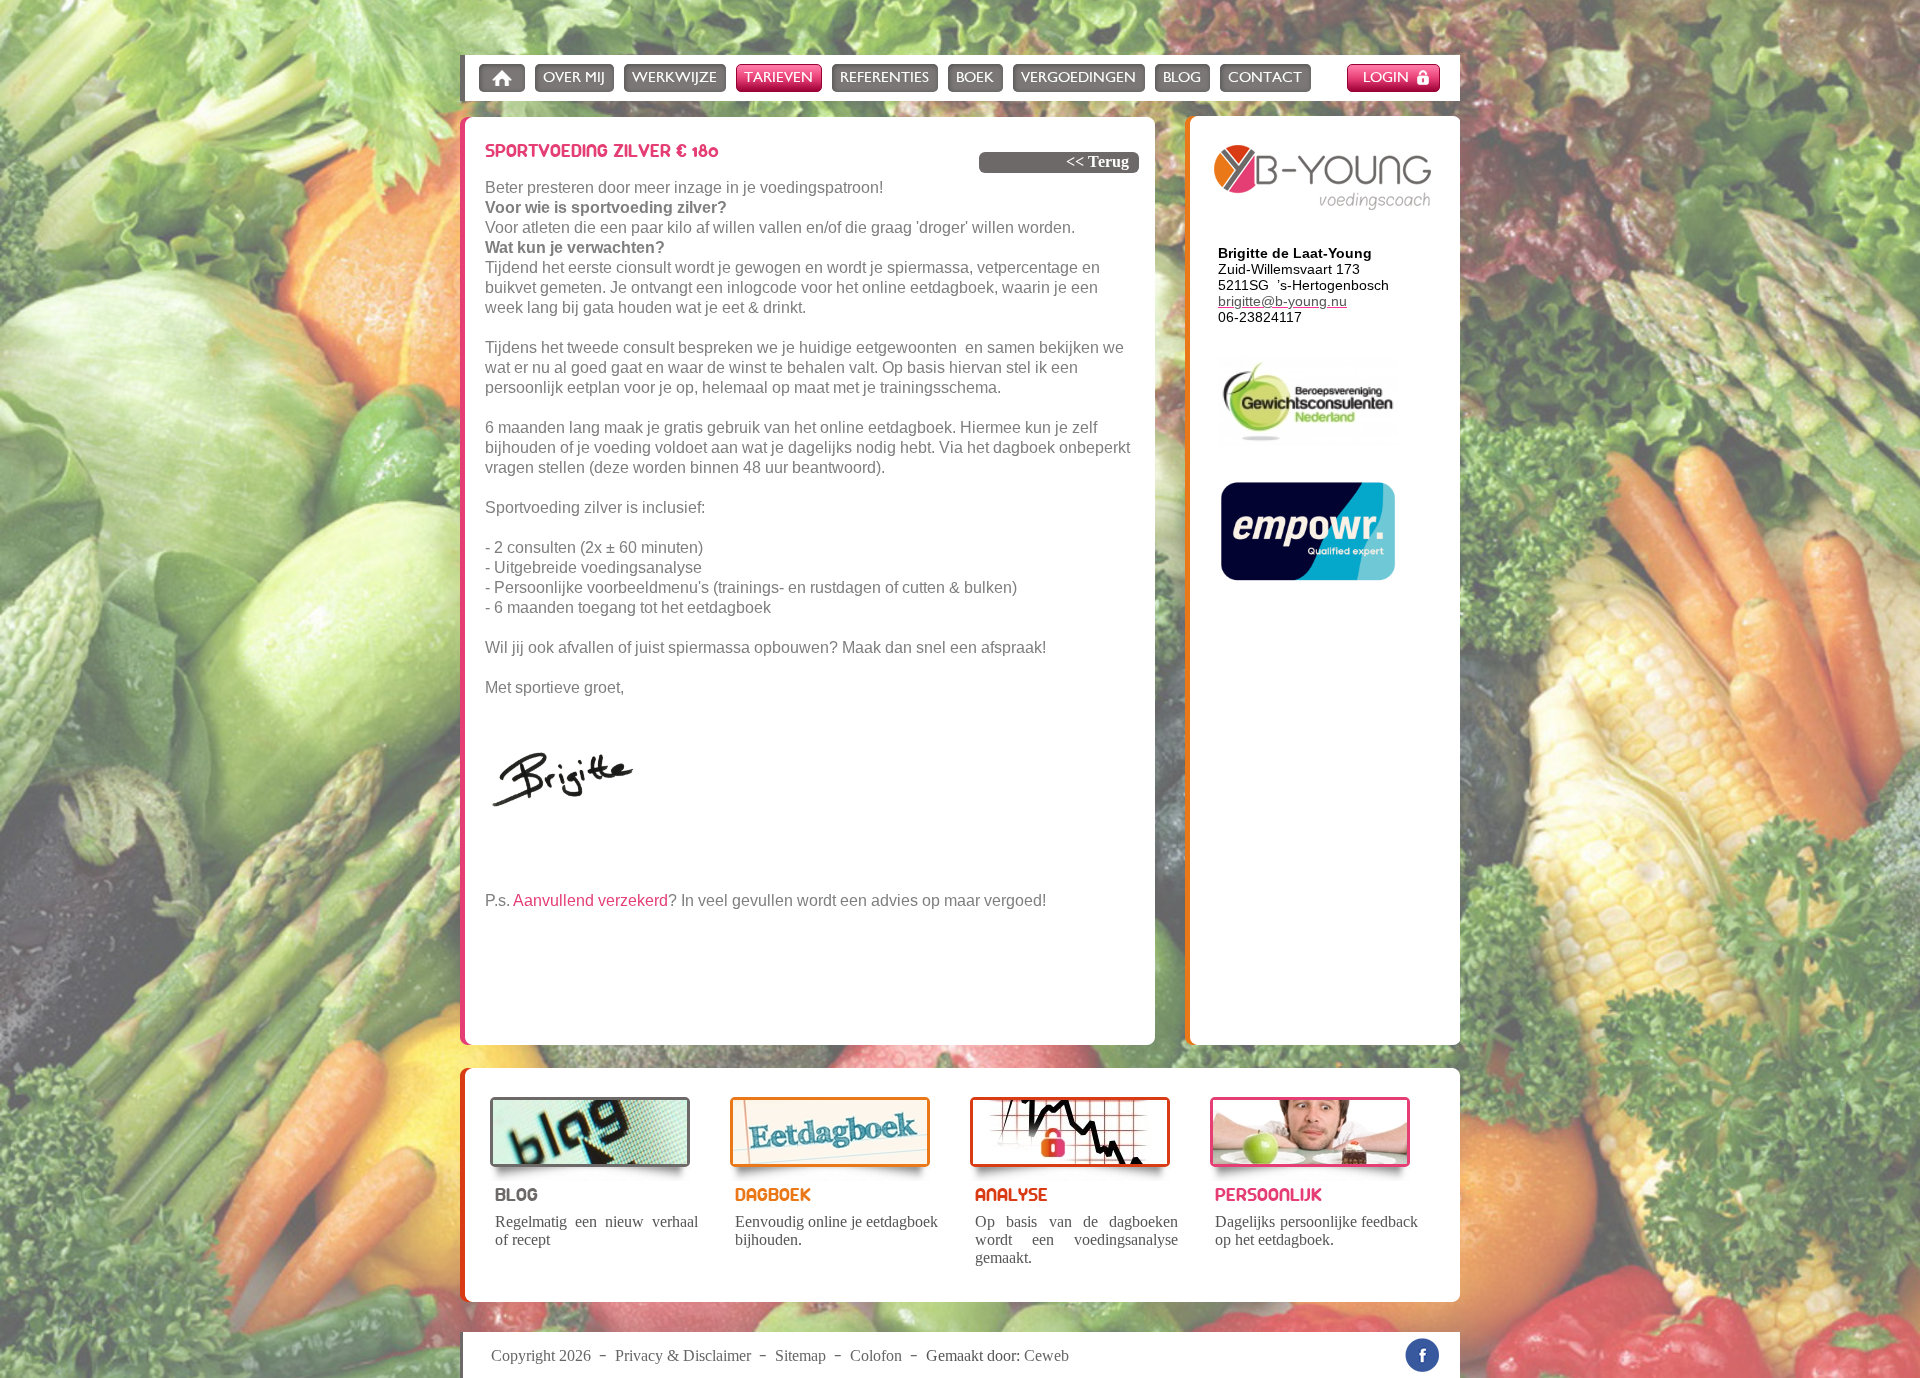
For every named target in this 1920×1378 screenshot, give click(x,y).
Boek (975, 77)
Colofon (876, 1355)
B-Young (1322, 177)
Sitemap (800, 1355)
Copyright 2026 (541, 1355)
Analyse (1011, 1194)
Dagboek (773, 1194)
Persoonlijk (1268, 1194)
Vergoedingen (1078, 77)
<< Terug (1097, 161)
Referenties (884, 77)
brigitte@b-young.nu (1282, 301)
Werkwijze (674, 77)
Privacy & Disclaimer (683, 1355)
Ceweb (1046, 1355)
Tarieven (778, 77)
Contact (1265, 77)
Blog (1182, 77)
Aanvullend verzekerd (590, 900)
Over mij (574, 77)
